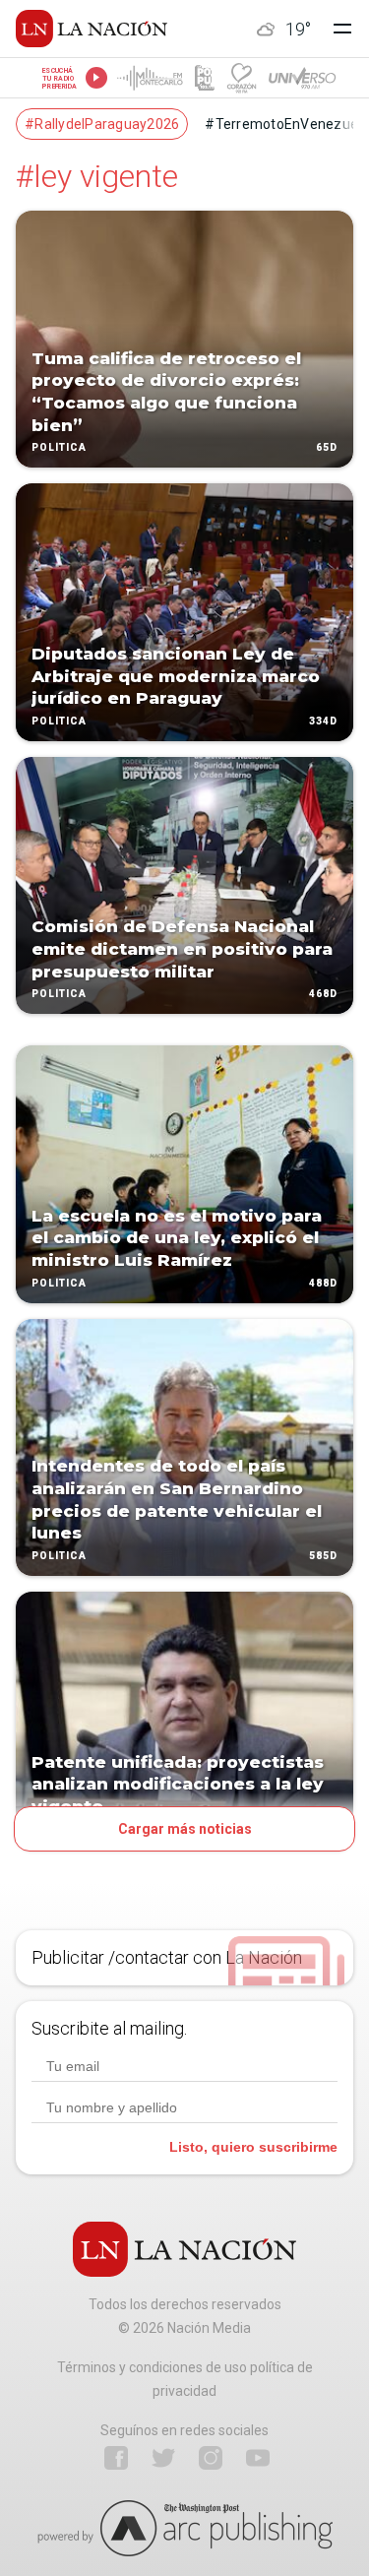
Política (59, 448)
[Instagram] (211, 2458)
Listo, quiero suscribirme (253, 2147)
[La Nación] (92, 29)
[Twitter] (163, 2458)
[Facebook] (116, 2458)
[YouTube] (258, 2458)
